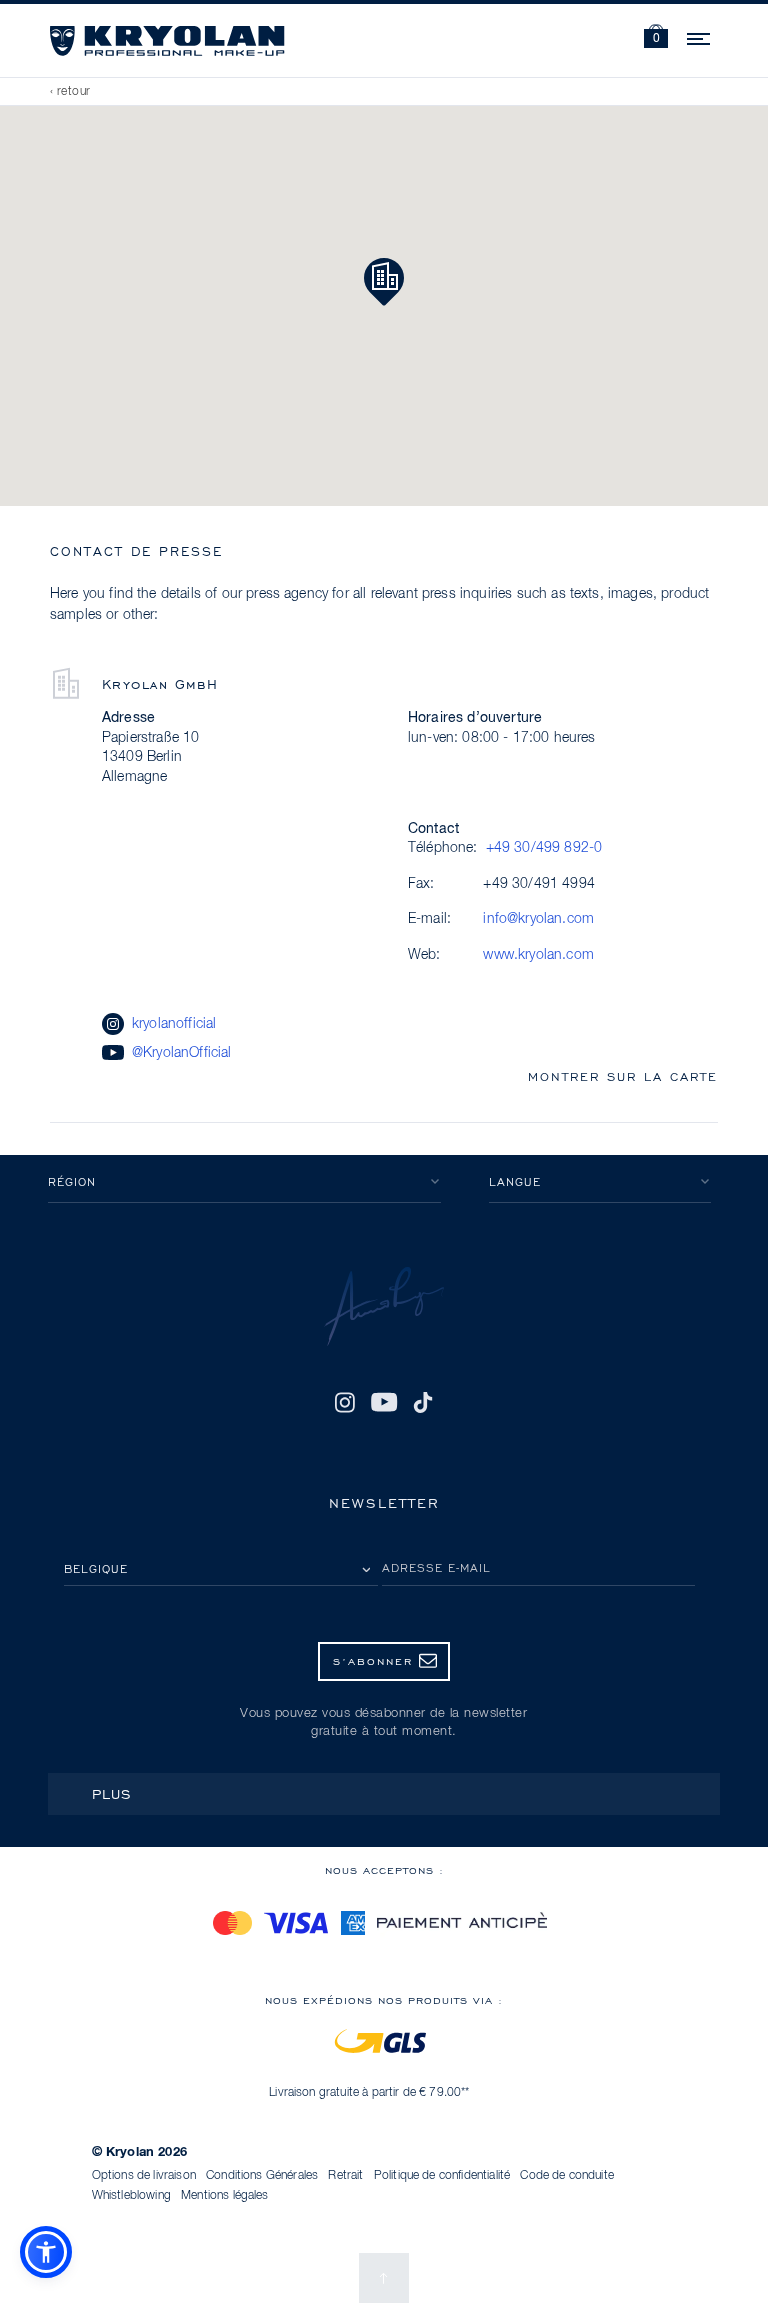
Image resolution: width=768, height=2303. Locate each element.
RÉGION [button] (72, 1181)
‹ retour (70, 92)
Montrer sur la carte (623, 1076)
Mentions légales (225, 2196)
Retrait (345, 2176)
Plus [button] (112, 1793)
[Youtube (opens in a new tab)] (383, 1402)
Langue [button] (515, 1181)
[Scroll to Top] (384, 2278)
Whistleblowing (131, 2196)
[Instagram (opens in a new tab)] (345, 1402)
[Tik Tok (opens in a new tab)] (423, 1402)
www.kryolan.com (538, 955)
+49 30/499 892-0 (544, 848)
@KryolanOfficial (182, 1053)
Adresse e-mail (436, 1567)
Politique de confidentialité (442, 2176)
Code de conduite (567, 2176)
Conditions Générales (262, 2176)
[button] (656, 38)
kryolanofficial (174, 1024)
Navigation (700, 36)
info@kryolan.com (538, 919)
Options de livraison (144, 2176)
